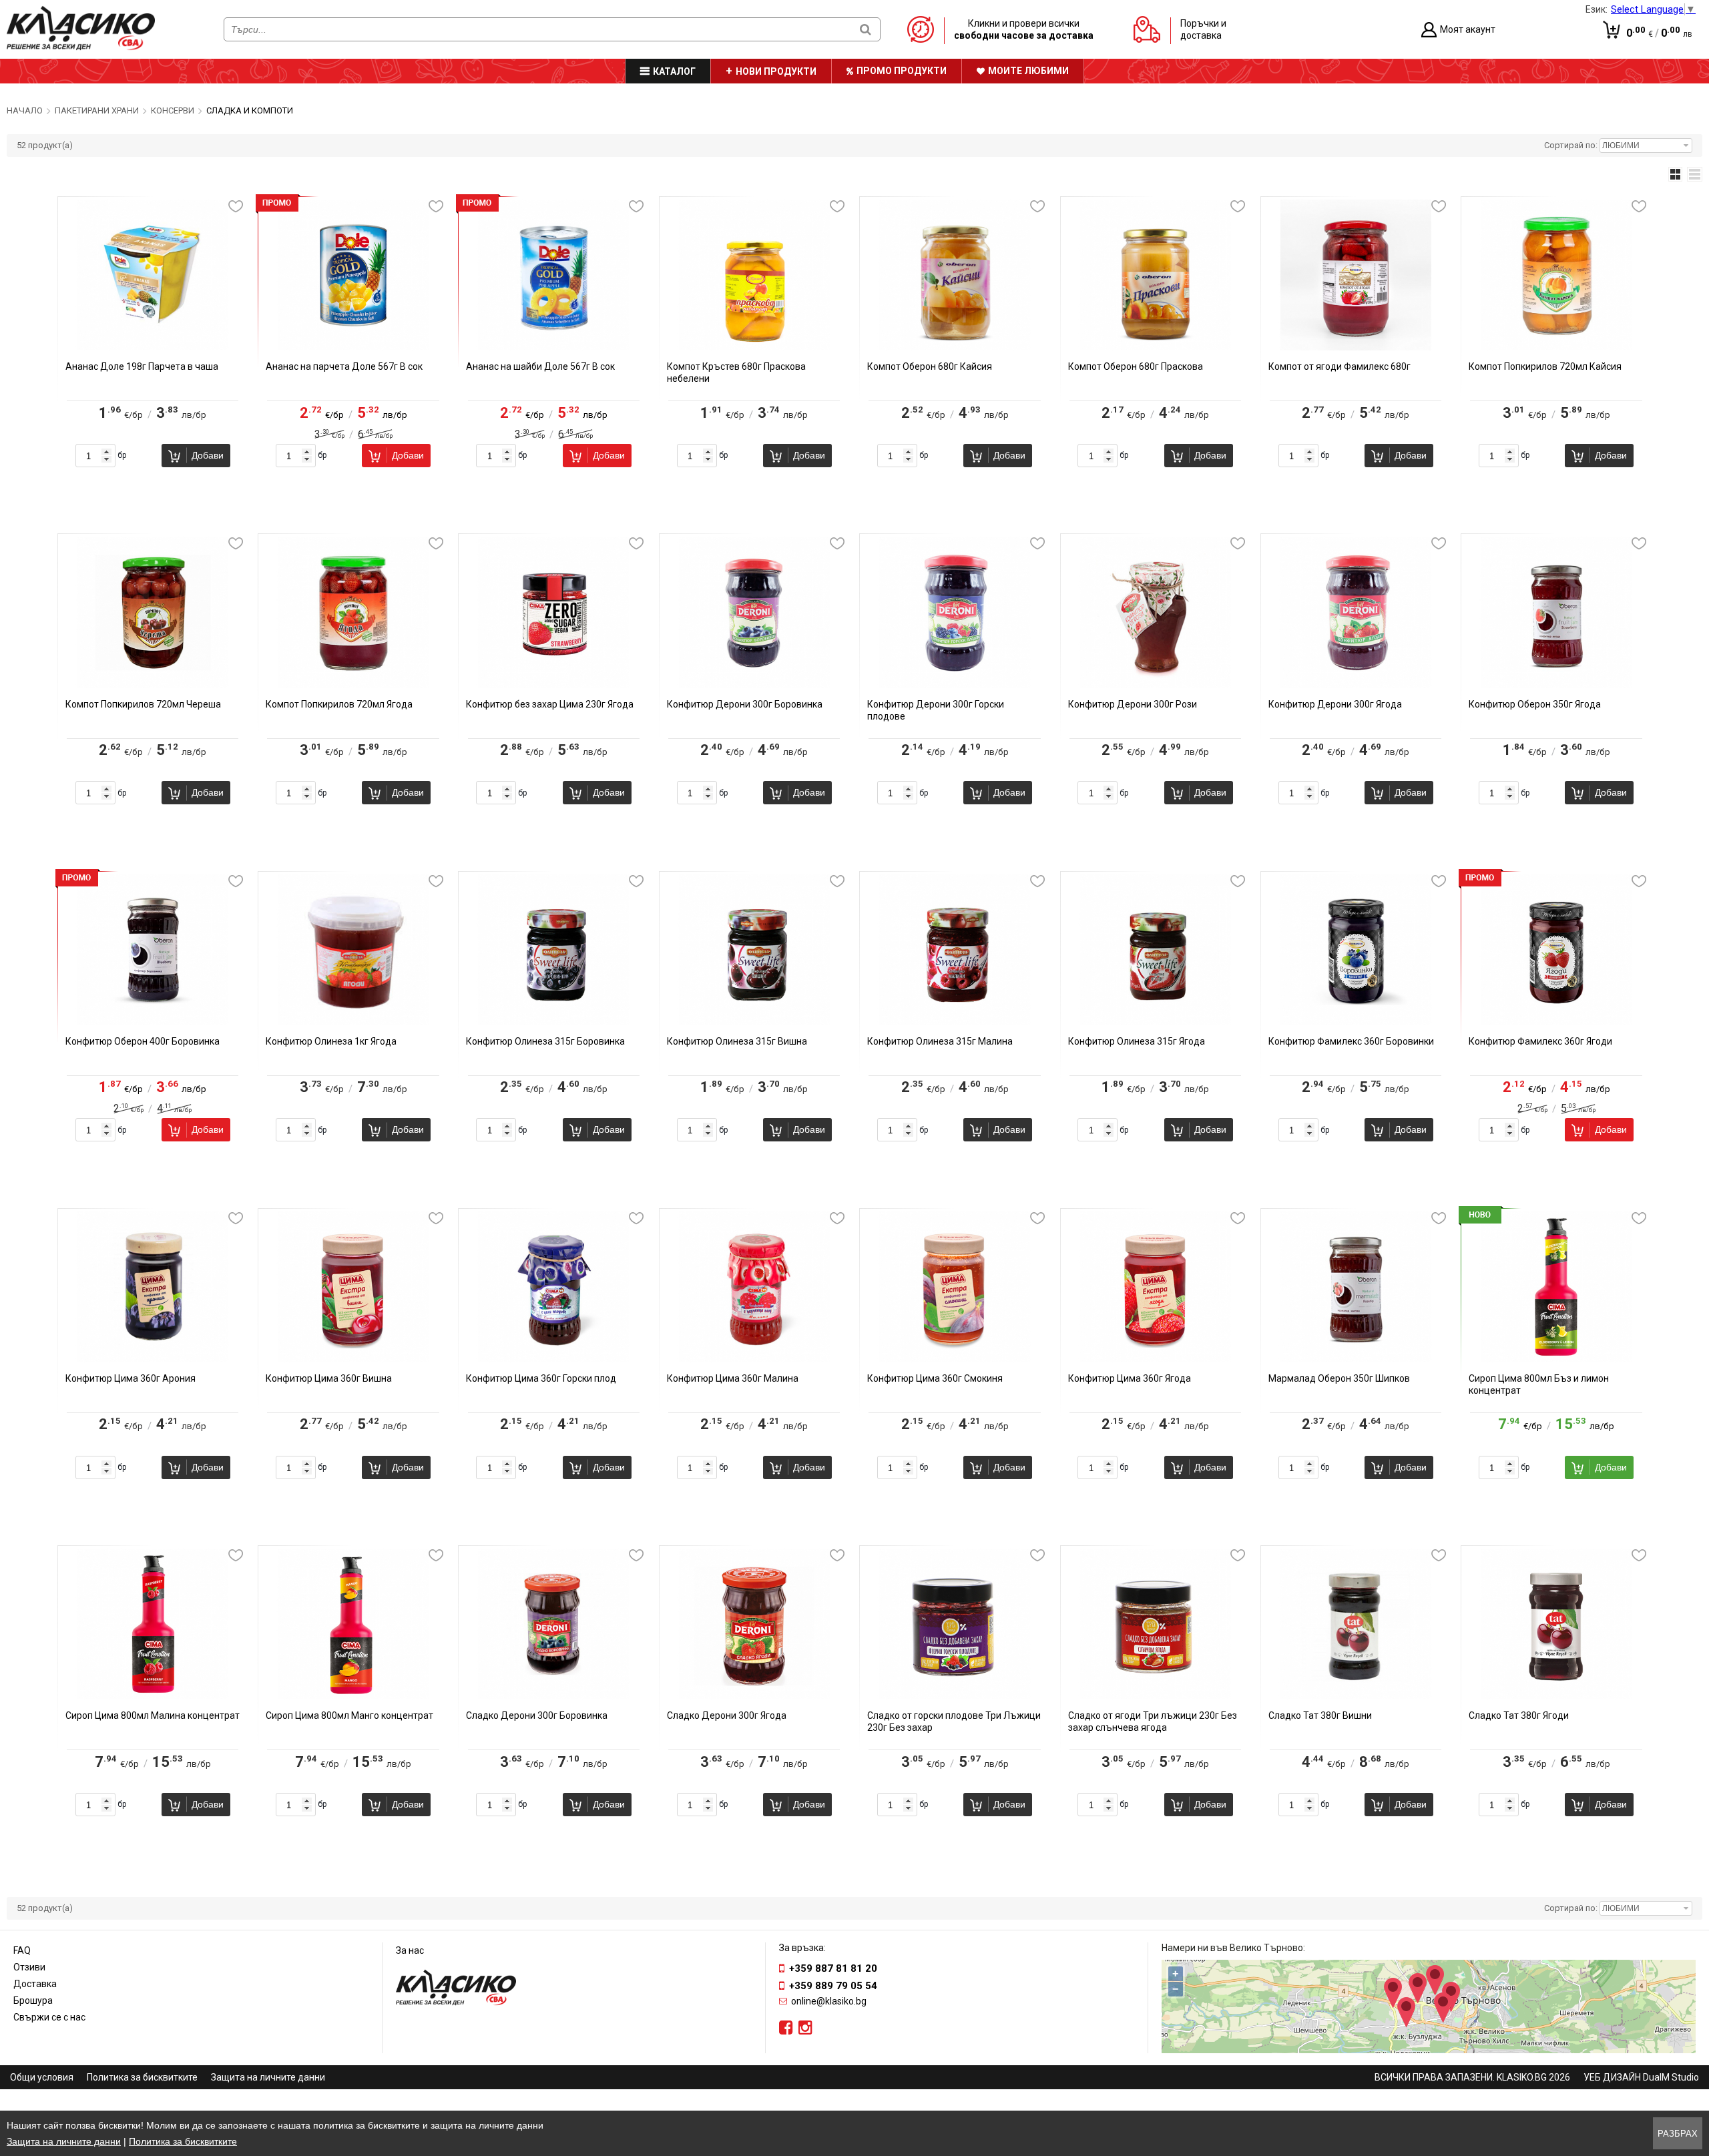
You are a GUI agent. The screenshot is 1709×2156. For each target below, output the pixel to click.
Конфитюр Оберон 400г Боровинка (143, 1041)
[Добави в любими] (236, 206)
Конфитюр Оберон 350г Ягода (1535, 704)
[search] (866, 29)
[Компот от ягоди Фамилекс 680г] (1356, 347)
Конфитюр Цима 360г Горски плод (541, 1378)
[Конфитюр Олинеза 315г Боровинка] (553, 1022)
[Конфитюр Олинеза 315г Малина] (955, 1022)
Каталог (674, 71)
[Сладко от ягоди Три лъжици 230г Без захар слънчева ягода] (1156, 1696)
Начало (25, 110)
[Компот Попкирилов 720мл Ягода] (353, 685)
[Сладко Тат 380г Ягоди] (1556, 1696)
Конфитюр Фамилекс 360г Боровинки (1351, 1041)
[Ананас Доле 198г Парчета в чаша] (153, 347)
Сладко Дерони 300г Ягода (727, 1715)
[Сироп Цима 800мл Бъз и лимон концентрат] (1556, 1359)
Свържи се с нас (49, 2017)
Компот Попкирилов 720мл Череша (143, 704)
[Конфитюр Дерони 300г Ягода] (1356, 685)
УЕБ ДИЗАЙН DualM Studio (1641, 2077)
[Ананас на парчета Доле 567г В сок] (353, 347)
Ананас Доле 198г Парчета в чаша (142, 366)
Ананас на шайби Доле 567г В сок (540, 366)
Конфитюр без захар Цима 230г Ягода (550, 704)
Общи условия (42, 2077)
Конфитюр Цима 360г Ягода (1130, 1378)
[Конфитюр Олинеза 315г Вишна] (754, 1022)
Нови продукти (776, 71)
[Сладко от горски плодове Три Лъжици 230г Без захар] (955, 1696)
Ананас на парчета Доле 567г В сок (344, 366)
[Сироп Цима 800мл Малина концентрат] (153, 1696)
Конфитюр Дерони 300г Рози (1133, 704)
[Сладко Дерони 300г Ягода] (754, 1696)
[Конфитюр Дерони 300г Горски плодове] (955, 685)
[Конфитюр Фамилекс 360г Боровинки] (1356, 1022)
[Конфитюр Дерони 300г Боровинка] (754, 685)
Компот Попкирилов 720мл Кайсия (1545, 366)
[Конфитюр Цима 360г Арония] (153, 1359)
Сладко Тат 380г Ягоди (1519, 1715)
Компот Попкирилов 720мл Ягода (339, 704)
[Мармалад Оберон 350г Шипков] (1356, 1359)
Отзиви (29, 1967)
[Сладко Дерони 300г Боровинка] (553, 1696)
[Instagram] (805, 2028)
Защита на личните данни (268, 2077)
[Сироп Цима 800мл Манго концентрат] (353, 1696)
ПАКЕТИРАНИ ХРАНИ (97, 110)
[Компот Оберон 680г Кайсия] (955, 347)
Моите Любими (1028, 71)
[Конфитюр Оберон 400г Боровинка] (153, 1022)
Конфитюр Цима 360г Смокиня (935, 1378)
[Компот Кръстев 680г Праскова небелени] (754, 347)
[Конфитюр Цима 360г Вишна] (353, 1359)
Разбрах (1678, 2134)
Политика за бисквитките (142, 2077)
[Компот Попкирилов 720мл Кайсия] (1556, 347)
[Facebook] (786, 2028)
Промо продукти (902, 71)
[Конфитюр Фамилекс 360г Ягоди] (1556, 1022)
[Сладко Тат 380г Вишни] (1356, 1696)
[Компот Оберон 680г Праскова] (1156, 347)
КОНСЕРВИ (173, 110)
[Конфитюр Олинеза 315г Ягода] (1156, 1022)
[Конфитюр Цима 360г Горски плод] (553, 1359)
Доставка (35, 1984)
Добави (208, 455)
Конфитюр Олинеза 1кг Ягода (331, 1041)
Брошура (33, 2000)
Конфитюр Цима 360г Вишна (329, 1378)
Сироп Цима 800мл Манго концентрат (349, 1715)
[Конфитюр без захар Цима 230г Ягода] (553, 685)
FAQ (22, 1950)
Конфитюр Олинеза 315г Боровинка (545, 1041)
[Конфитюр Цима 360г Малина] (754, 1359)
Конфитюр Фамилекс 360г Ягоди (1540, 1041)
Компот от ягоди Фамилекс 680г (1339, 366)
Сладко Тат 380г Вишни (1320, 1715)
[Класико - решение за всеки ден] (81, 47)
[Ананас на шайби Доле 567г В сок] (553, 347)
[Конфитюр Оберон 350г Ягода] (1556, 685)
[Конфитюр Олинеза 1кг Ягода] (353, 1022)
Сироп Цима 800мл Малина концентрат (153, 1715)
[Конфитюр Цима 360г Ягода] (1156, 1359)
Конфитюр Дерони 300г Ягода (1335, 704)
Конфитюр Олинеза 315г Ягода (1137, 1041)
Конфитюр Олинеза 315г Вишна (737, 1041)
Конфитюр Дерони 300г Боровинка (745, 704)
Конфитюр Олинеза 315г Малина (940, 1041)
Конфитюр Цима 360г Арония (131, 1378)
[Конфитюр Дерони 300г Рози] (1156, 685)
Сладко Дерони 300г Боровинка (537, 1715)
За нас (410, 1950)
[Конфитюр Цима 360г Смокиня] (955, 1359)
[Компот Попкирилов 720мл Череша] (153, 685)
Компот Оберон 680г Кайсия (930, 366)
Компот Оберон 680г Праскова (1136, 366)
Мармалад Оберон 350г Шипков (1339, 1378)
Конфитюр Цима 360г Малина (733, 1378)
